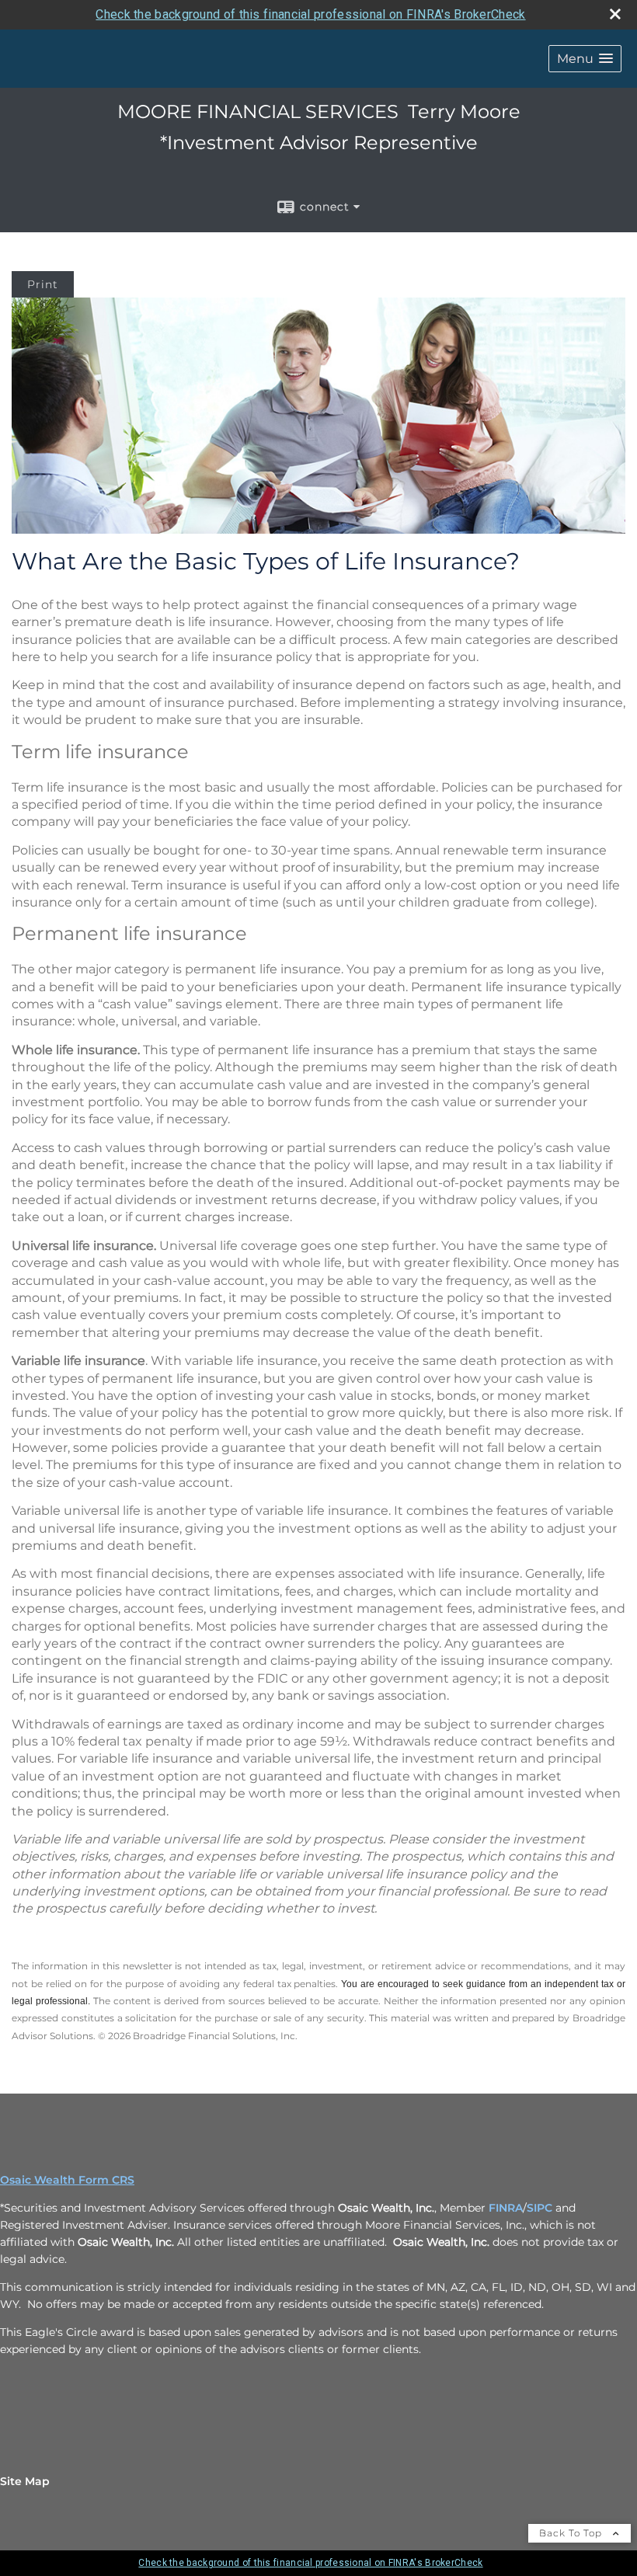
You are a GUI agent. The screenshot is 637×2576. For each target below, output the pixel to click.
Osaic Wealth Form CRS (67, 2180)
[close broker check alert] (615, 14)
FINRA (506, 2208)
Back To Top (572, 2533)
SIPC (541, 2208)
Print (43, 284)
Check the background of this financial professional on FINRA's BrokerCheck (310, 14)
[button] (585, 59)
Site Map (25, 2481)
